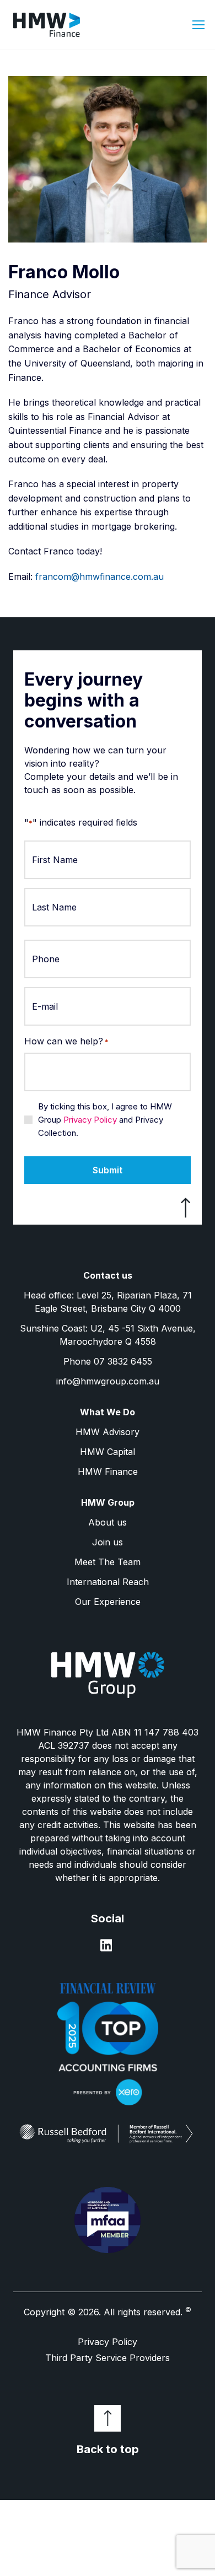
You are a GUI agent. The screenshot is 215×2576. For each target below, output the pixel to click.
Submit (108, 1170)
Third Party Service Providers (108, 2358)
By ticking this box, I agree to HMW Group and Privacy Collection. (105, 1120)
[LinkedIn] (106, 1949)
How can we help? (66, 1041)
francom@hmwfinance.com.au (100, 576)
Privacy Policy (90, 1120)
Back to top (108, 2449)
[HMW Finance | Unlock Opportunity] (57, 25)
